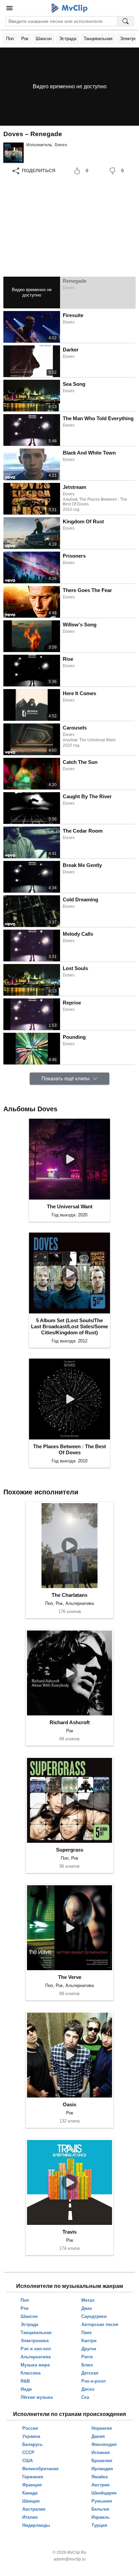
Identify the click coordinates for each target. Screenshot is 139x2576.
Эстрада (68, 39)
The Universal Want (70, 1206)
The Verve (70, 1977)
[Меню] (9, 8)
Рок (25, 39)
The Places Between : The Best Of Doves (69, 1449)
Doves (61, 145)
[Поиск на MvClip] (126, 21)
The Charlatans (69, 1595)
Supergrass (70, 1850)
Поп (10, 39)
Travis (69, 2232)
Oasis (69, 2104)
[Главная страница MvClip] (70, 8)
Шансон (44, 39)
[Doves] (13, 153)
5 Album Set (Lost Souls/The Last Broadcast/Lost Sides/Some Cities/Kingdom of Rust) (69, 1326)
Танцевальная (98, 39)
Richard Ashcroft (70, 1722)
